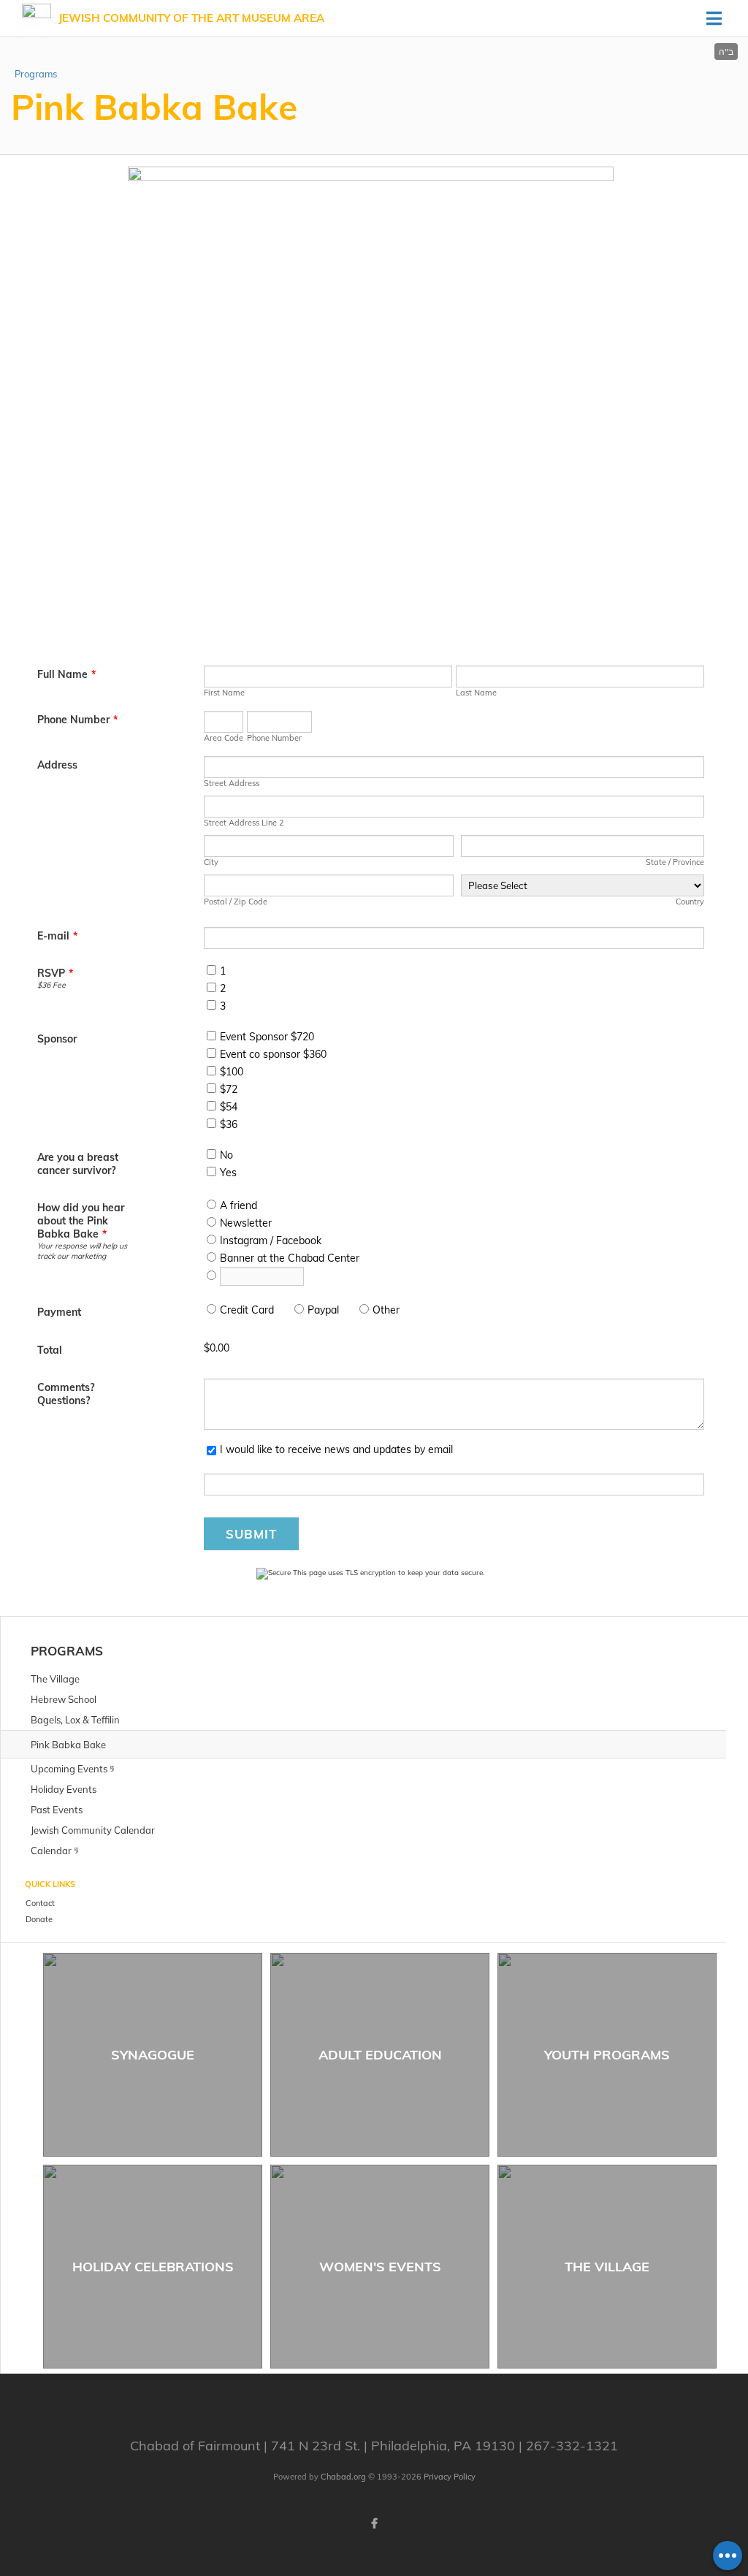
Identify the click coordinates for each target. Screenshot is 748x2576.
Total (50, 1350)
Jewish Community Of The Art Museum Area (191, 18)
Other (386, 1310)
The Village (607, 2267)
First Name (224, 693)
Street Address (232, 783)
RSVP (55, 973)
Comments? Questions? (66, 1394)
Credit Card (247, 1310)
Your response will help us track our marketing (82, 1251)
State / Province (675, 862)
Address (57, 765)
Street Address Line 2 (244, 823)
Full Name (66, 674)
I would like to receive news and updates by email (336, 1449)
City (211, 862)
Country (690, 902)
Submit (251, 1534)
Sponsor (57, 1039)
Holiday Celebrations (153, 2267)
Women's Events (380, 2267)
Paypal (323, 1310)
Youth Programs (607, 2055)
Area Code (224, 738)
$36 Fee (51, 985)
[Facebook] (374, 2523)
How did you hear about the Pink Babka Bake (81, 1221)
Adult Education (380, 2055)
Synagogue (153, 2055)
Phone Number (77, 720)
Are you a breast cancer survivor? (78, 1164)
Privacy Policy (450, 2477)
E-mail (57, 936)
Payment (59, 1312)
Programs (36, 74)
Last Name (476, 693)
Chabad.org (343, 2477)
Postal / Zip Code (236, 902)
